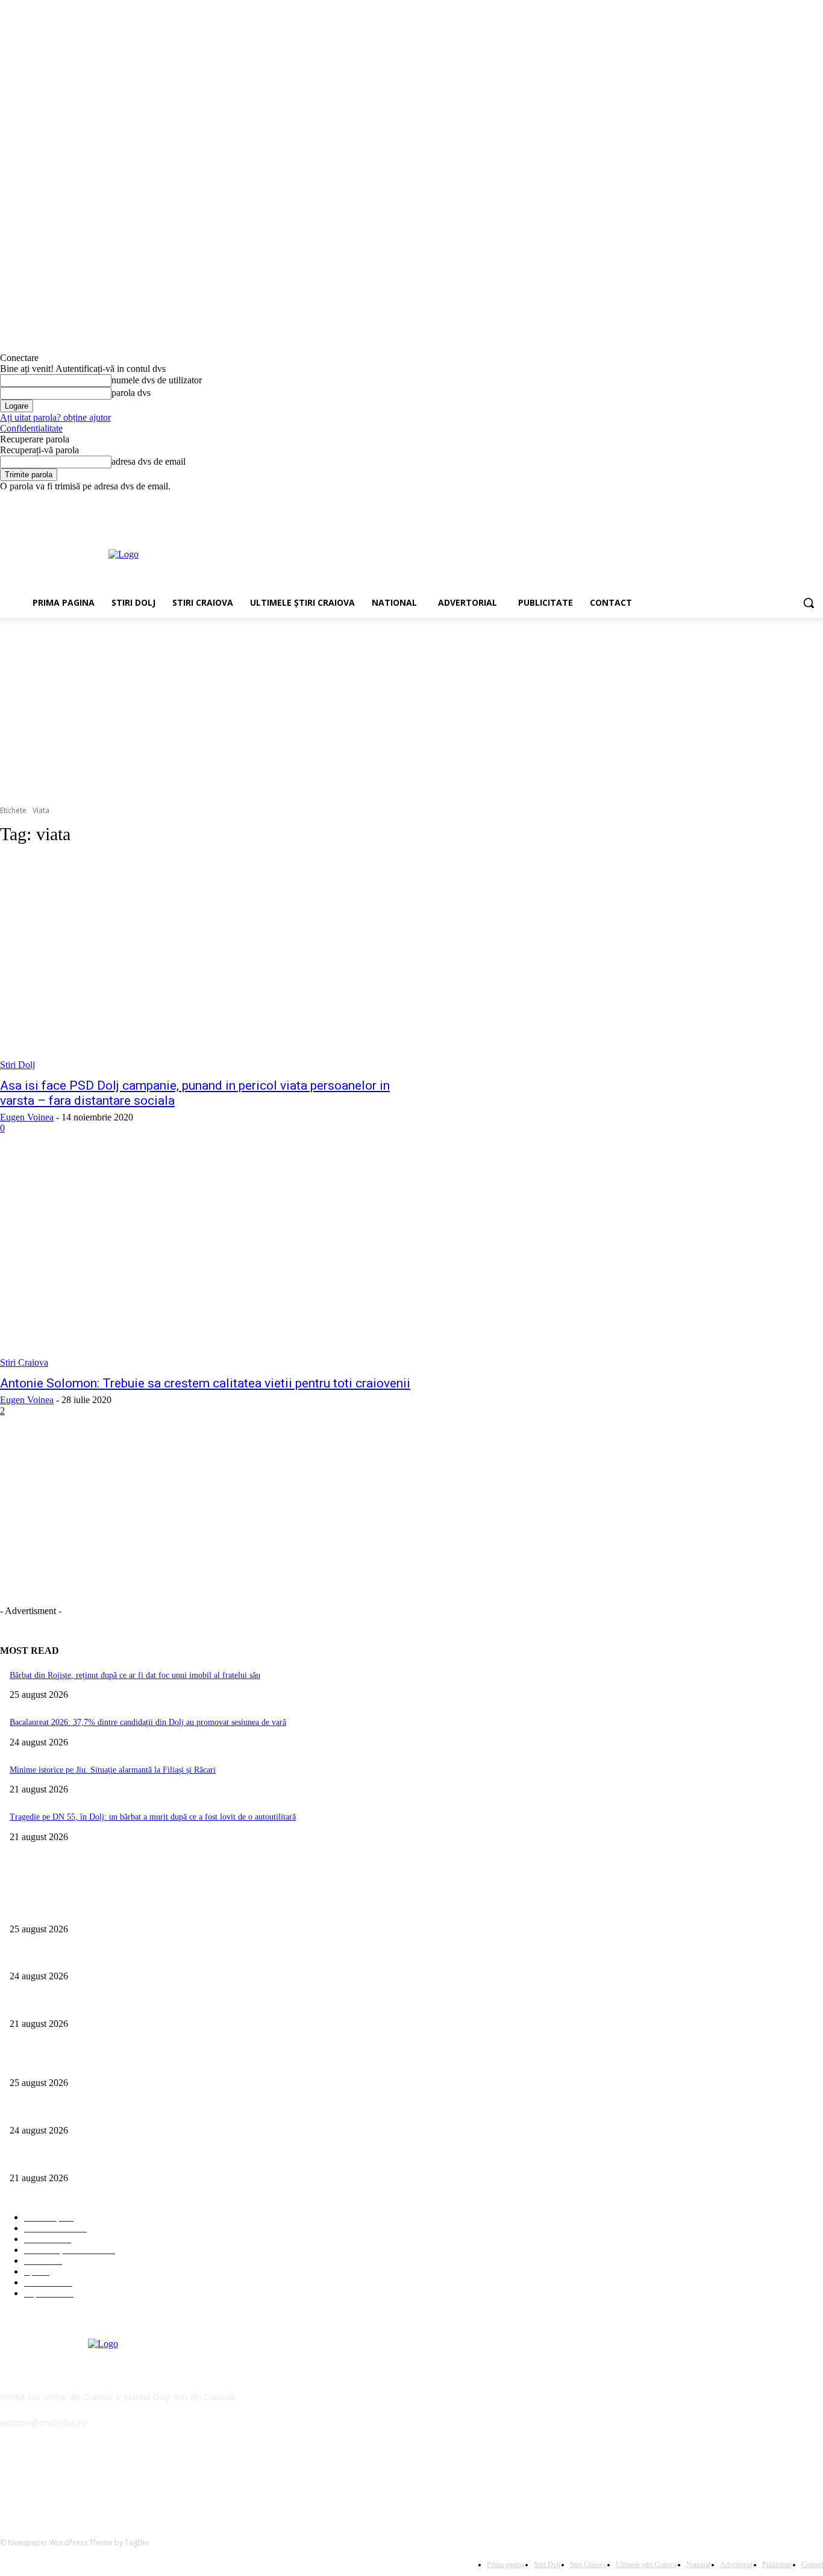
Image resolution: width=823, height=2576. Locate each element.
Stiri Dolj (17, 1065)
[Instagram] (766, 501)
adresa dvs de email (149, 461)
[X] (783, 501)
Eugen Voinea (27, 1117)
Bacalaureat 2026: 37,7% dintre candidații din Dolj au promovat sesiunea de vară (148, 1722)
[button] (809, 603)
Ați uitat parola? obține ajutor (55, 417)
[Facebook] (749, 501)
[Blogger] (12, 2477)
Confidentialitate (31, 428)
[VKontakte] (136, 2477)
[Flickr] (74, 2477)
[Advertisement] (466, 553)
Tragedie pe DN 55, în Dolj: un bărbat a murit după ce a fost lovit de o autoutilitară (153, 1817)
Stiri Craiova (24, 1362)
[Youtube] (816, 501)
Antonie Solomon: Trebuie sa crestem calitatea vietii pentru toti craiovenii (205, 1383)
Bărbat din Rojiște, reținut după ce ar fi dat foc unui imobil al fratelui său (135, 1675)
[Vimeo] (799, 501)
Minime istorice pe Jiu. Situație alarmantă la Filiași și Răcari (113, 1770)
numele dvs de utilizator (157, 380)
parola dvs (131, 393)
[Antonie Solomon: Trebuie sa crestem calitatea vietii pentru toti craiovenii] (213, 1262)
